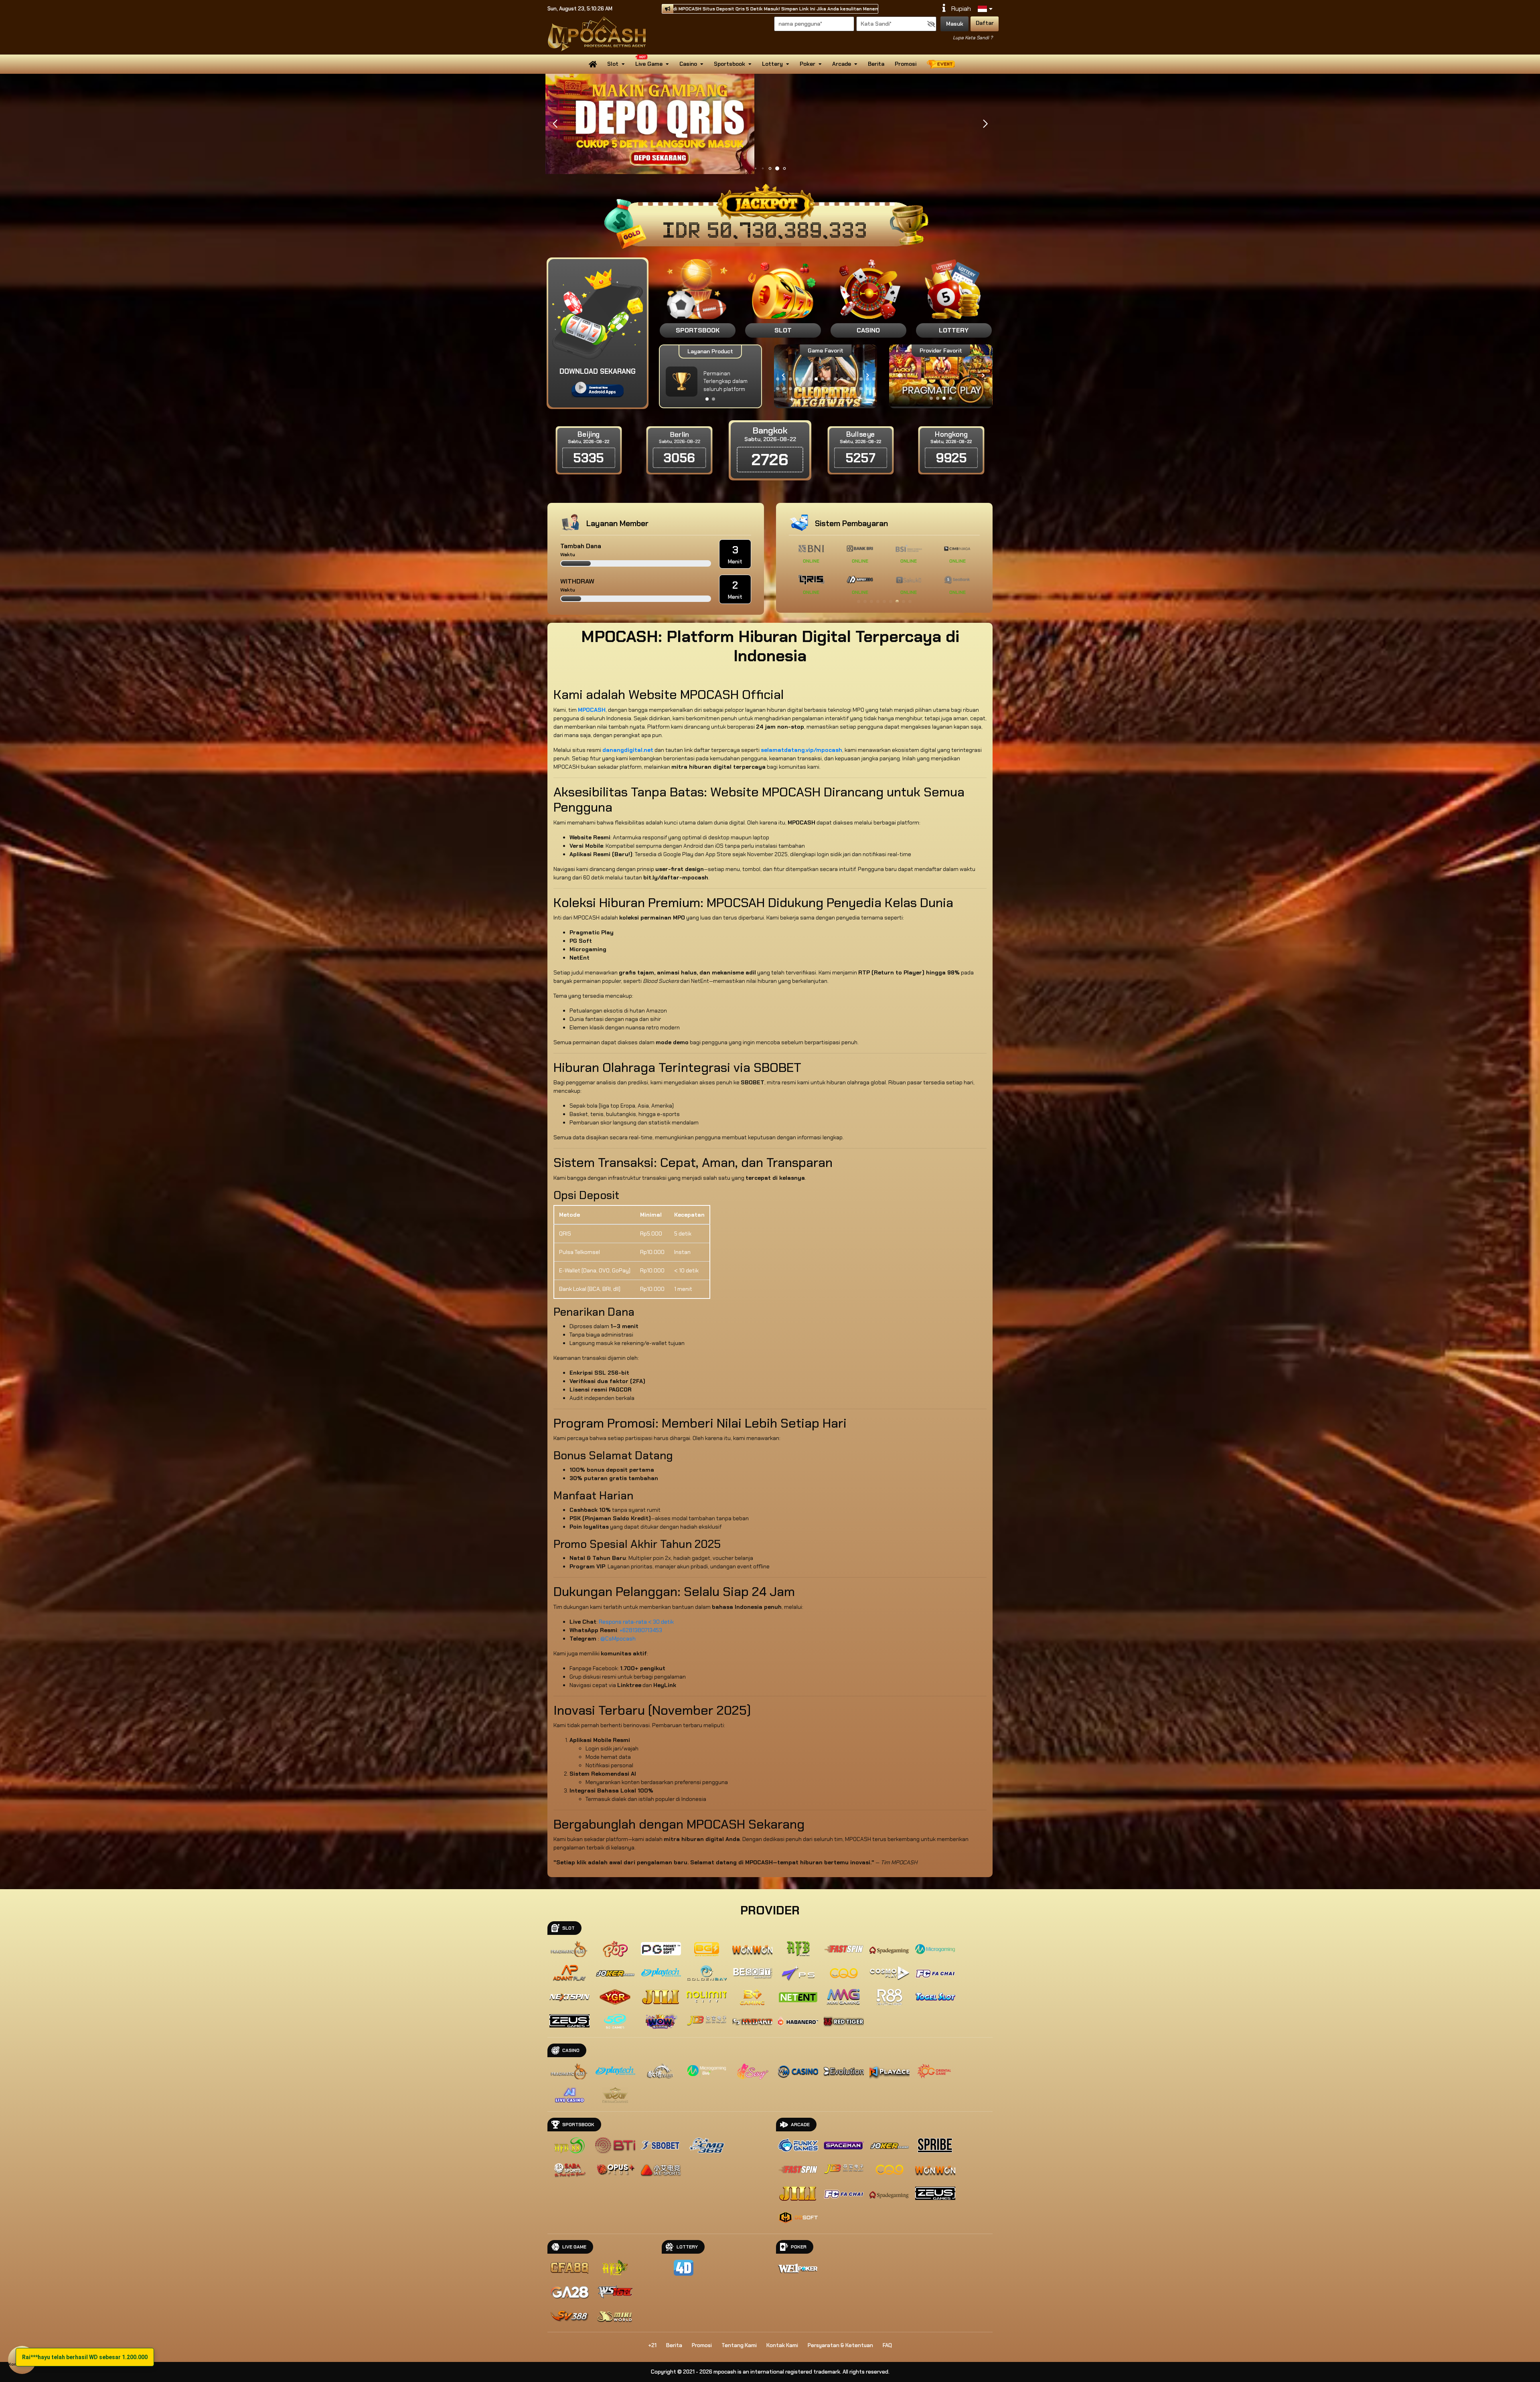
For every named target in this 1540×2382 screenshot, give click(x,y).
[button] (985, 124)
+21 (652, 2345)
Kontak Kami (782, 2345)
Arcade (842, 64)
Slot (613, 64)
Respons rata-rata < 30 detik (636, 1622)
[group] (941, 376)
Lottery (772, 64)
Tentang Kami (739, 2345)
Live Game (649, 64)
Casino (688, 64)
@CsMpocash (618, 1639)
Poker (807, 64)
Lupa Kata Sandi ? (973, 38)
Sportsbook (729, 64)
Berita (876, 64)
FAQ (887, 2345)
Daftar (985, 23)
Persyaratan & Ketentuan (840, 2345)
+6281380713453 (641, 1630)
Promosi (906, 64)
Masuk (955, 24)
